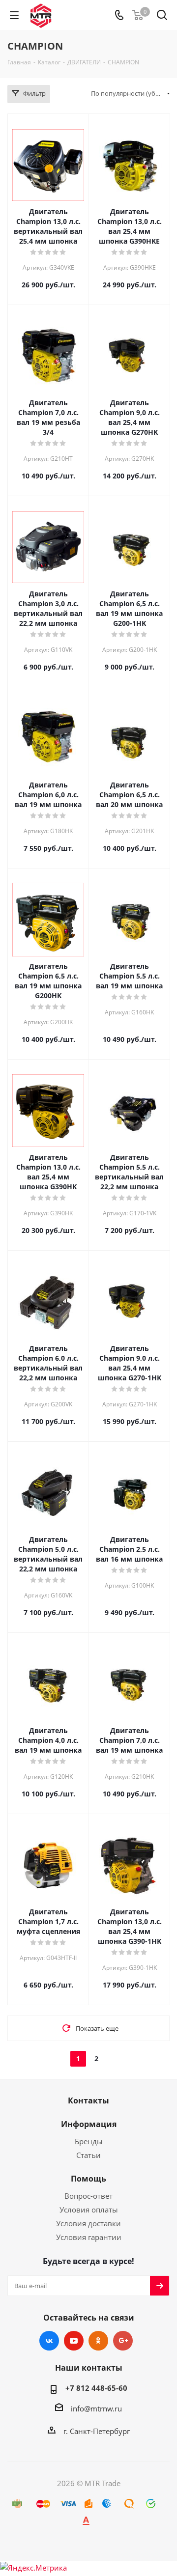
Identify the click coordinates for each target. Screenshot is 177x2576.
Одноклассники (98, 2341)
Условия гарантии (89, 2237)
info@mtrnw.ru (96, 2408)
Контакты (88, 2100)
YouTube (74, 2341)
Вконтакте (49, 2341)
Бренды (89, 2141)
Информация (89, 2124)
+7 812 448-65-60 (96, 2388)
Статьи (88, 2155)
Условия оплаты (89, 2210)
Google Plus (123, 2341)
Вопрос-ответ (88, 2196)
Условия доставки (88, 2223)
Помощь (88, 2179)
